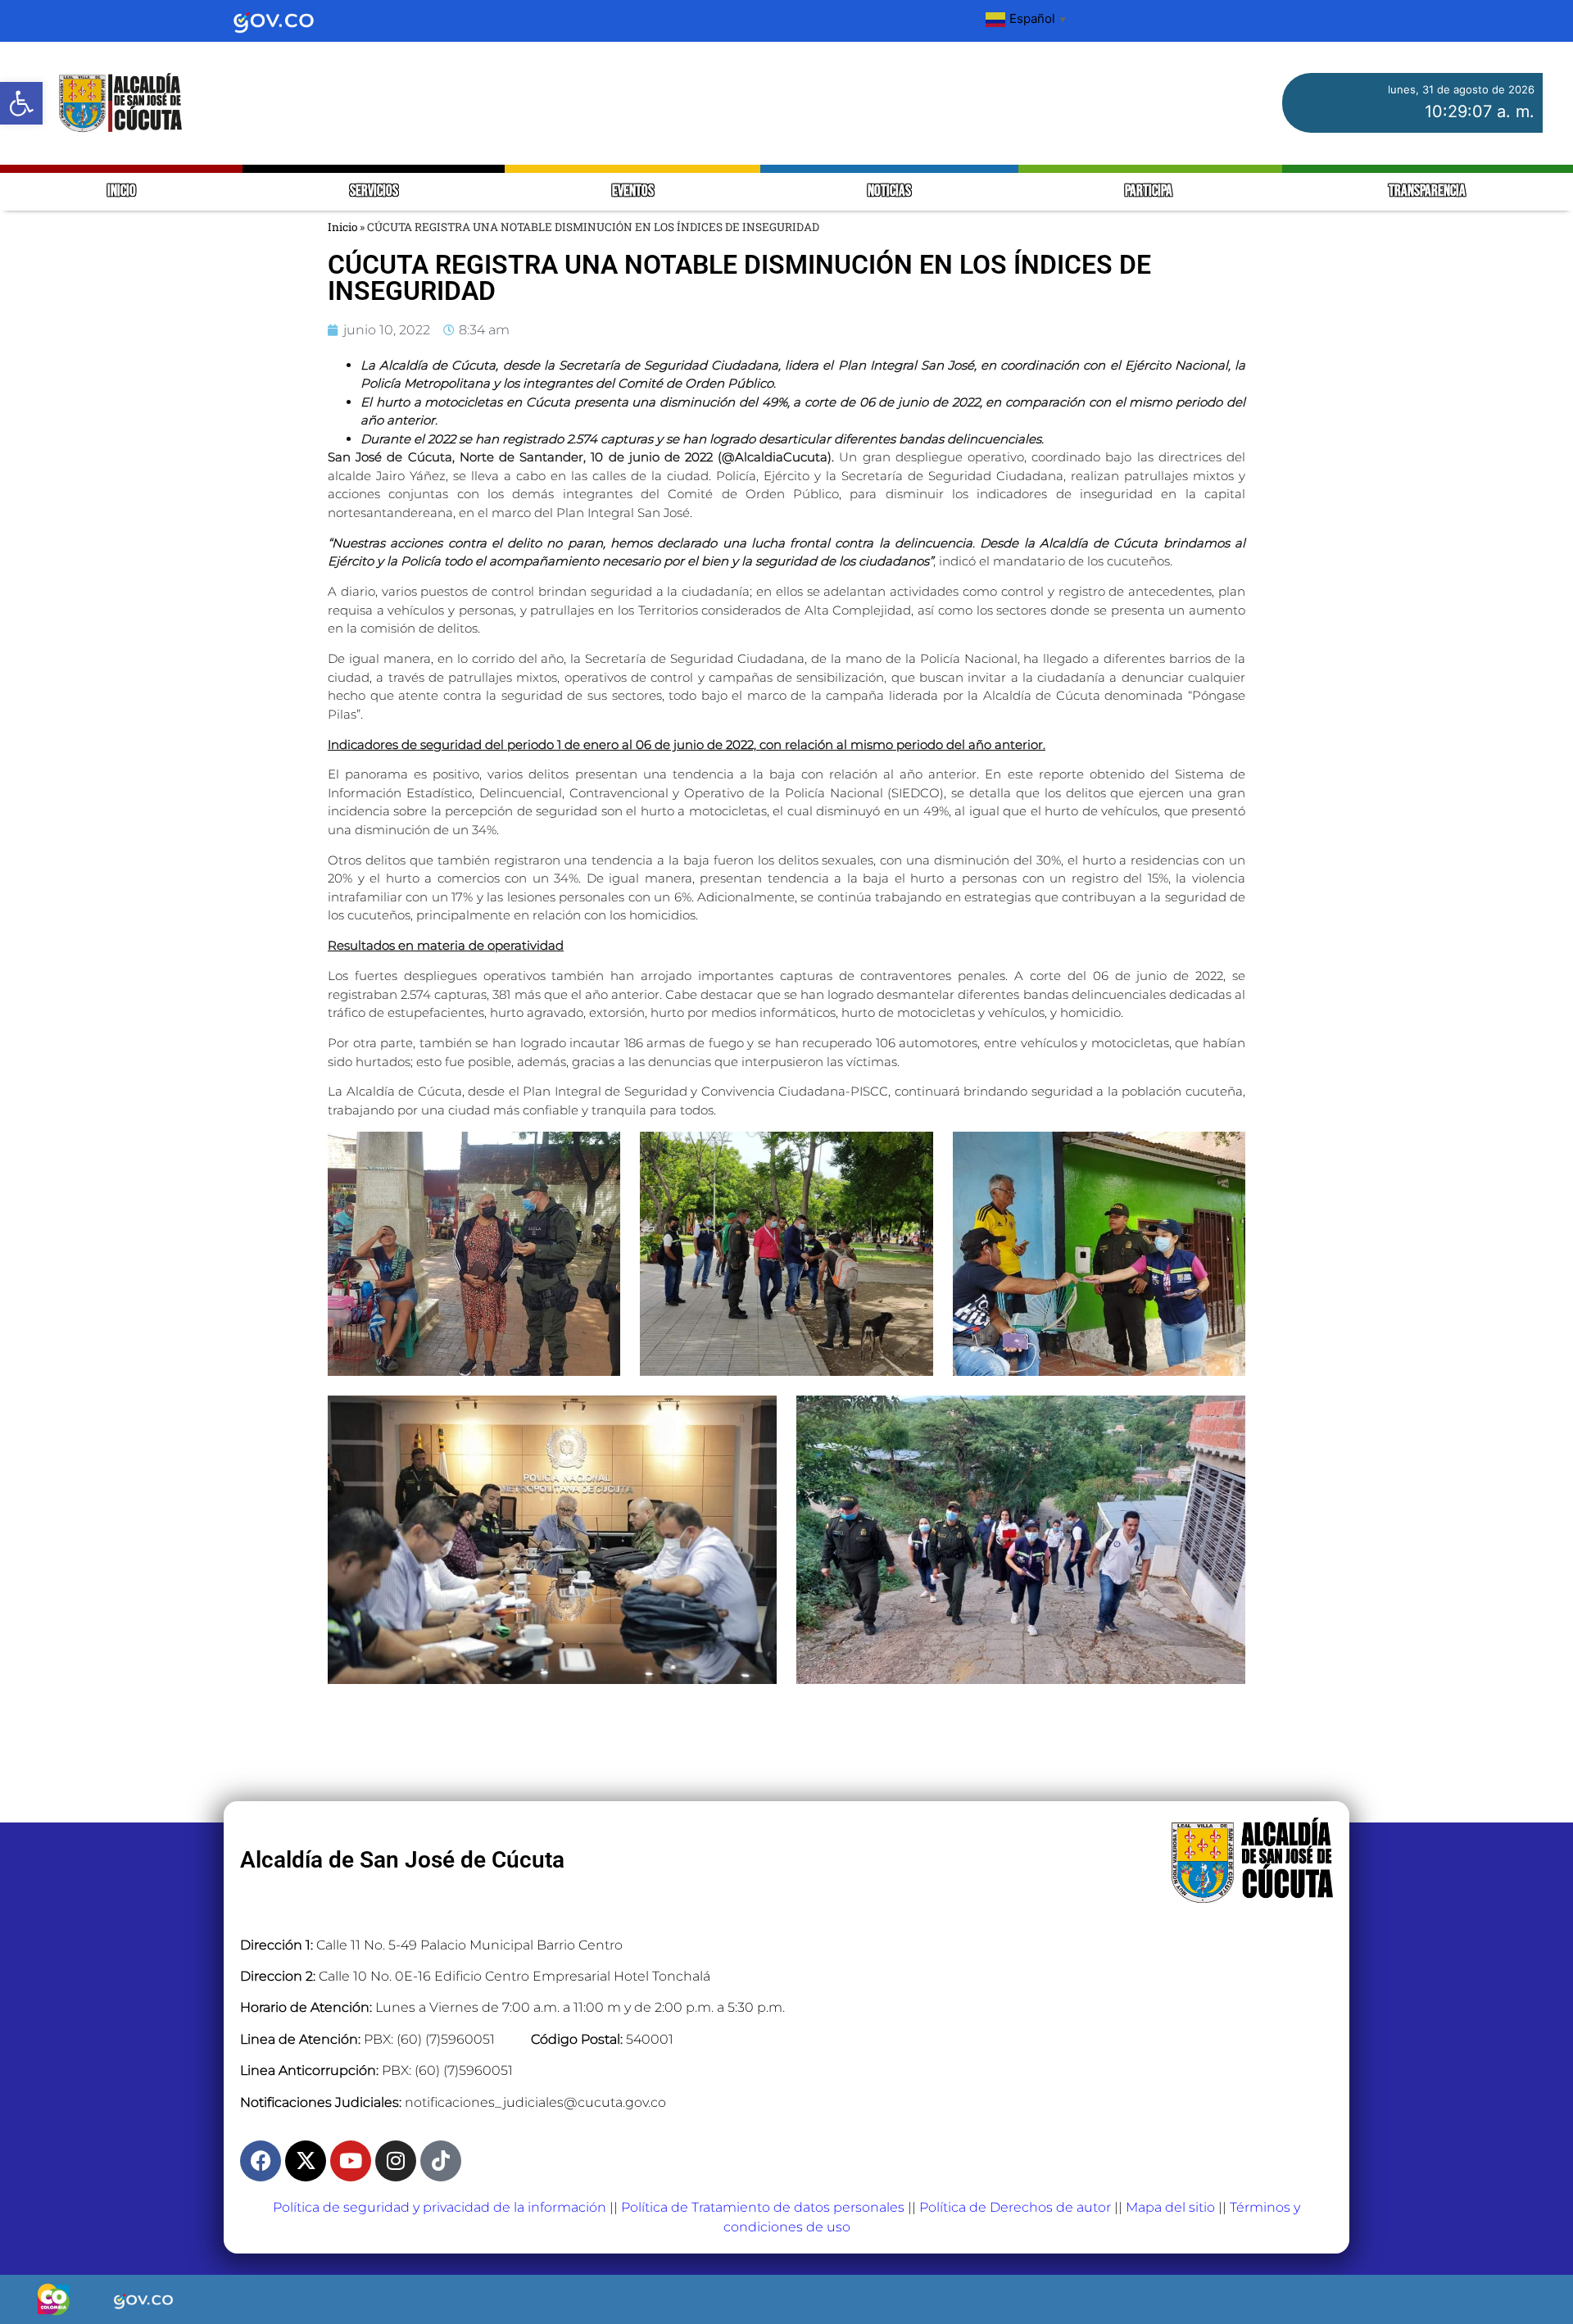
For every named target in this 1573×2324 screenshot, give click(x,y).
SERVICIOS (374, 191)
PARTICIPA (1150, 191)
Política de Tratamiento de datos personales (763, 2207)
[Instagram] (396, 2161)
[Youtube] (351, 2161)
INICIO (122, 191)
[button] (21, 103)
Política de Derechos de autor (1015, 2207)
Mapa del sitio (1170, 2207)
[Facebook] (261, 2161)
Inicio (342, 227)
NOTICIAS (889, 191)
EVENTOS (633, 191)
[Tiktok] (441, 2161)
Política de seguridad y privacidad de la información (440, 2207)
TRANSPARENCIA (1427, 191)
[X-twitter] (306, 2161)
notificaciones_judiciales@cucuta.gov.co (535, 2102)
